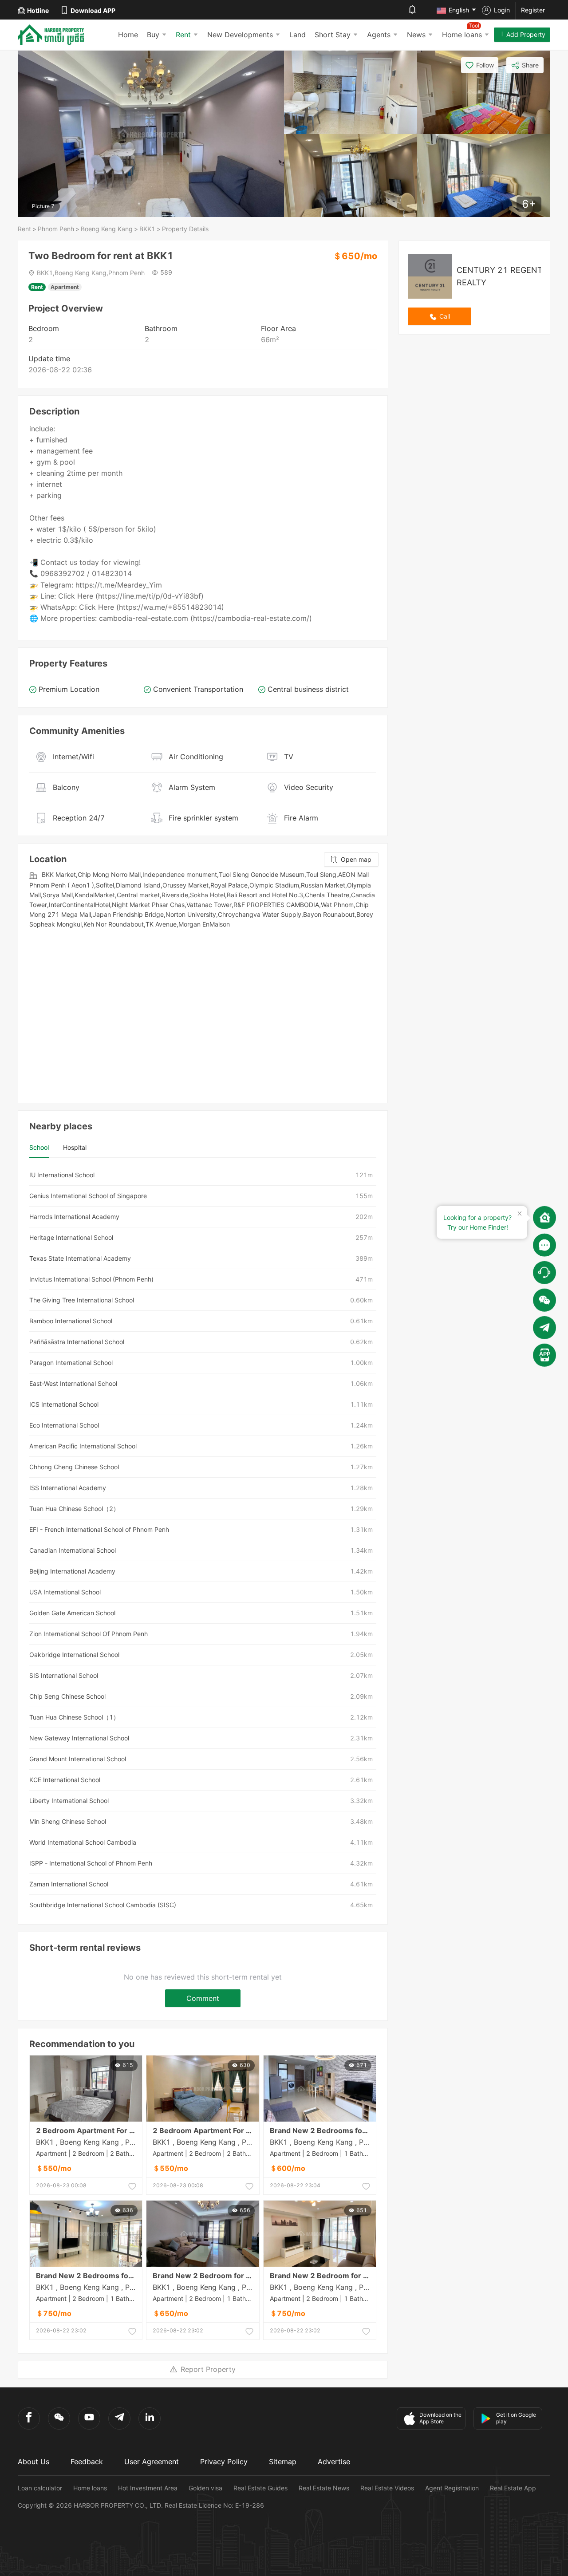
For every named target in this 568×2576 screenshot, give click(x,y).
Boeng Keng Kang (107, 229)
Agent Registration (452, 2488)
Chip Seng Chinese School (67, 1696)
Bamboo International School (71, 1321)
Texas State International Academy (80, 1258)
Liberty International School (69, 1801)
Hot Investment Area (148, 2488)
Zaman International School (69, 1884)
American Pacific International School (83, 1446)
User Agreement (152, 2462)
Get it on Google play (516, 2418)
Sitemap (283, 2462)
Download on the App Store (440, 2418)
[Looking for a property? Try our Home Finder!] (544, 1217)
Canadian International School (73, 1550)
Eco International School (64, 1425)
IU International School (62, 1175)
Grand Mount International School (78, 1759)
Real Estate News (324, 2488)
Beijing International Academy (72, 1571)
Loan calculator (40, 2488)
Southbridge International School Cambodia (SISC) (103, 1905)
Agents (379, 35)
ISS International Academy (68, 1488)
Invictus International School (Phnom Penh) (91, 1279)
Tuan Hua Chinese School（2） (74, 1509)
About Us (34, 2462)
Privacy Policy (224, 2462)
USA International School (65, 1592)
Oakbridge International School (74, 1655)
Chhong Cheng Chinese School (74, 1467)
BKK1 (147, 229)
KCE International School (65, 1780)
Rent (183, 35)
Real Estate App (513, 2488)
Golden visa (205, 2488)
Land (298, 35)
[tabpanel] (203, 1540)
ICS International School (64, 1404)
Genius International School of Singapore (88, 1196)
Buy (153, 35)
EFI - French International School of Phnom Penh (99, 1529)
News (416, 35)
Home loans (90, 2488)
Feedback (87, 2462)
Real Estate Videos (387, 2488)
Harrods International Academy (74, 1217)
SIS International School (64, 1675)
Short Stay (333, 35)
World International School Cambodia (83, 1842)
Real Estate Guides (260, 2488)
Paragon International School (71, 1363)
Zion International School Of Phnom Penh (89, 1634)
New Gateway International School (79, 1738)
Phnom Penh (56, 229)
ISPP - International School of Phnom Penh (91, 1863)
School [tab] (39, 1147)
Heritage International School (71, 1237)
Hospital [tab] (75, 1147)
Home (128, 35)
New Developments (240, 35)
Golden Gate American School (72, 1613)
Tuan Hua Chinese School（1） (74, 1717)
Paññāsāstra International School (77, 1342)
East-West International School (73, 1383)
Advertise (334, 2462)
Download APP (93, 10)
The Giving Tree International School (82, 1300)
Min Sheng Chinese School (68, 1821)
